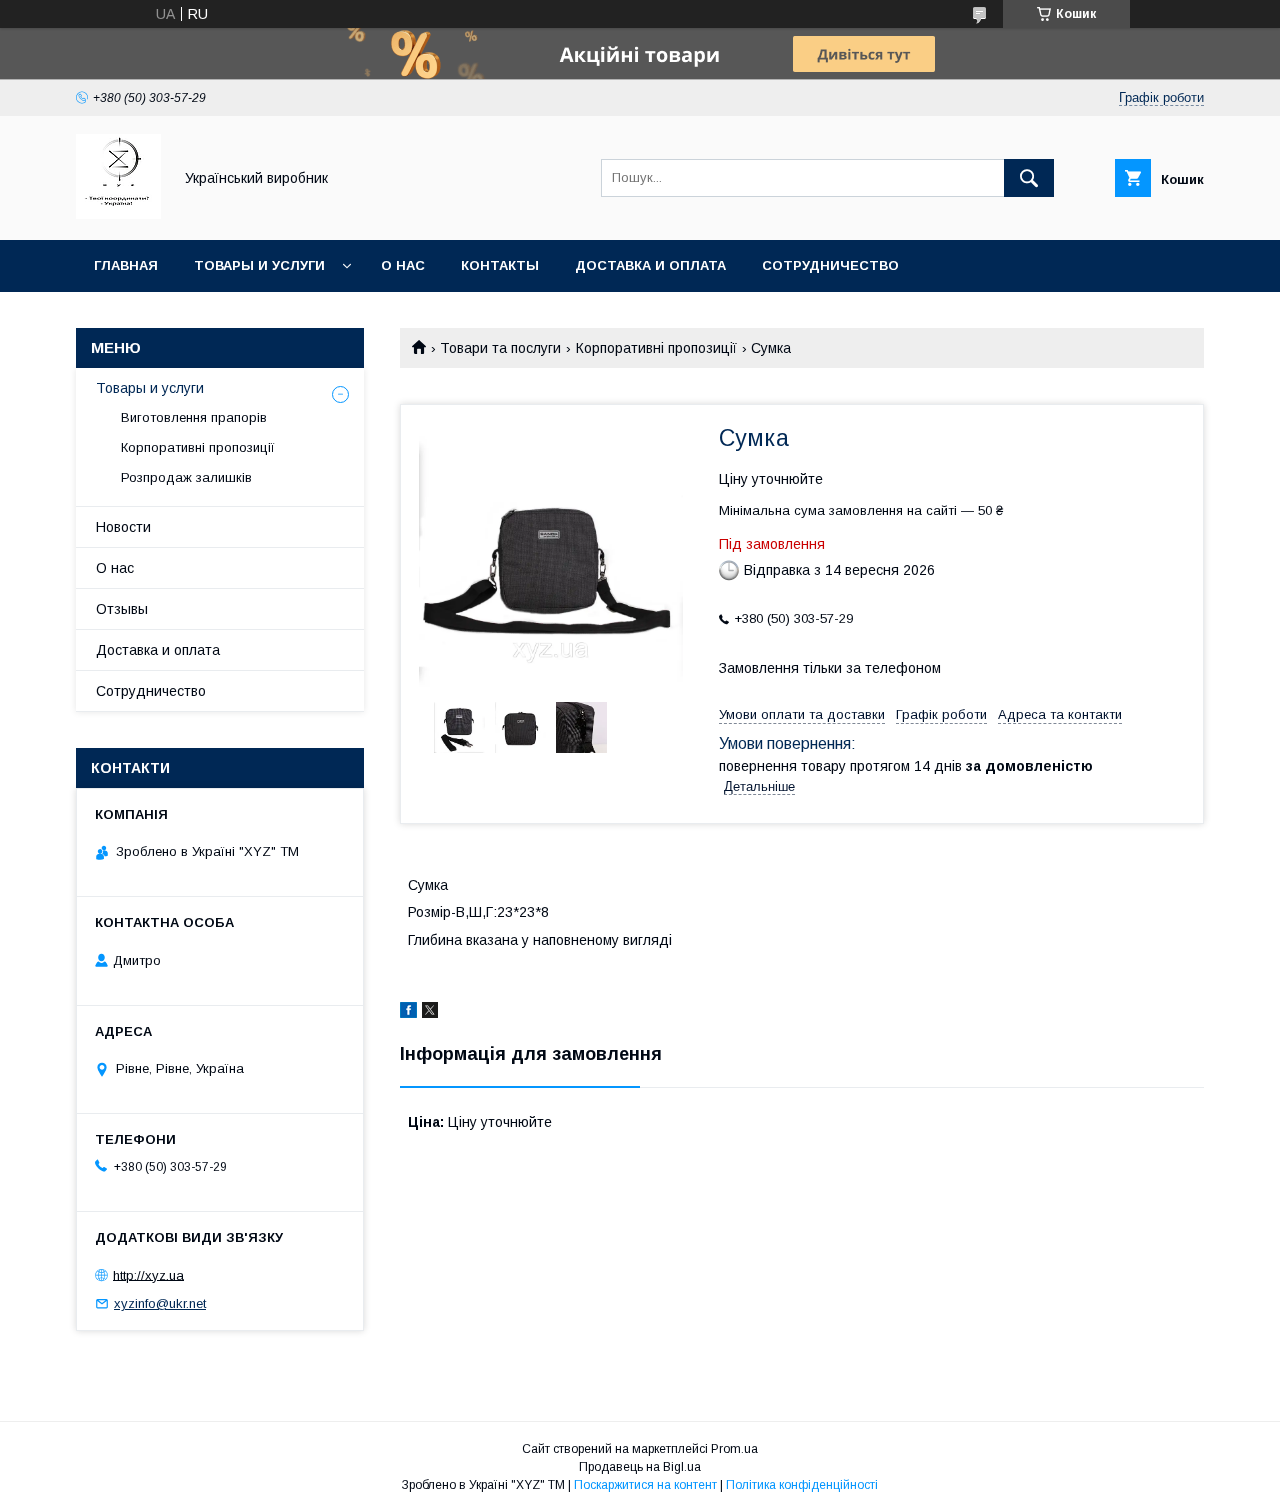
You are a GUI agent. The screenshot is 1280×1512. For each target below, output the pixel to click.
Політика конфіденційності (802, 1485)
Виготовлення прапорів (194, 417)
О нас (403, 265)
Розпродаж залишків (186, 477)
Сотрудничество (830, 265)
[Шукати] (1029, 178)
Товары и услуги (259, 265)
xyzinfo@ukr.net (160, 1303)
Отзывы (122, 609)
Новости (123, 527)
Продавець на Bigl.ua (640, 1467)
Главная (126, 265)
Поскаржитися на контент (645, 1485)
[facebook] (408, 1013)
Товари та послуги (500, 348)
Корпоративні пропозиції (656, 348)
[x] (430, 1013)
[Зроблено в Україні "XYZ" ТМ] (118, 214)
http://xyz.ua (148, 1274)
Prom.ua (734, 1449)
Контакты (500, 265)
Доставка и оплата (650, 265)
